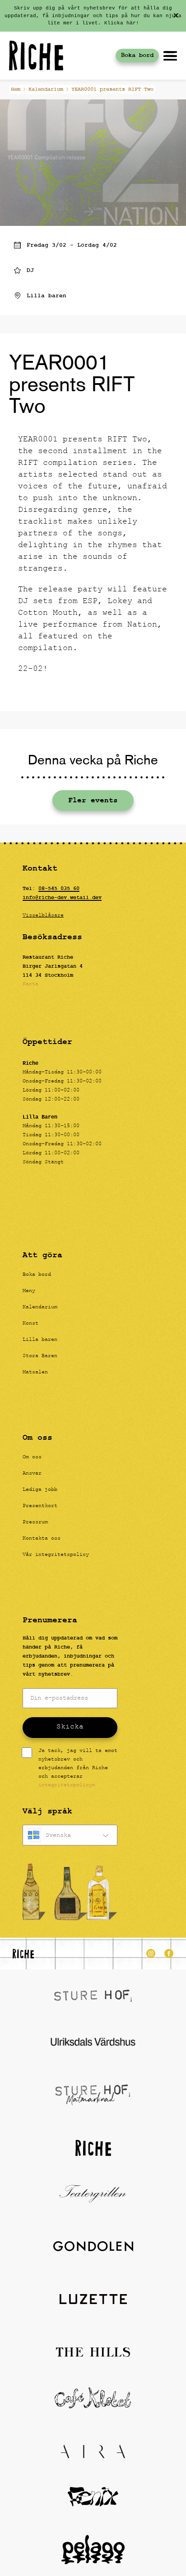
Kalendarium (46, 89)
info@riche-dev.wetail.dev (62, 898)
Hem (16, 89)
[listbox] (70, 1835)
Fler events (93, 801)
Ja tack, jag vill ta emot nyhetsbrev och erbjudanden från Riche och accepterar (78, 1768)
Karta (30, 984)
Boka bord (137, 55)
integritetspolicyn (67, 1785)
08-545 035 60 (59, 889)
